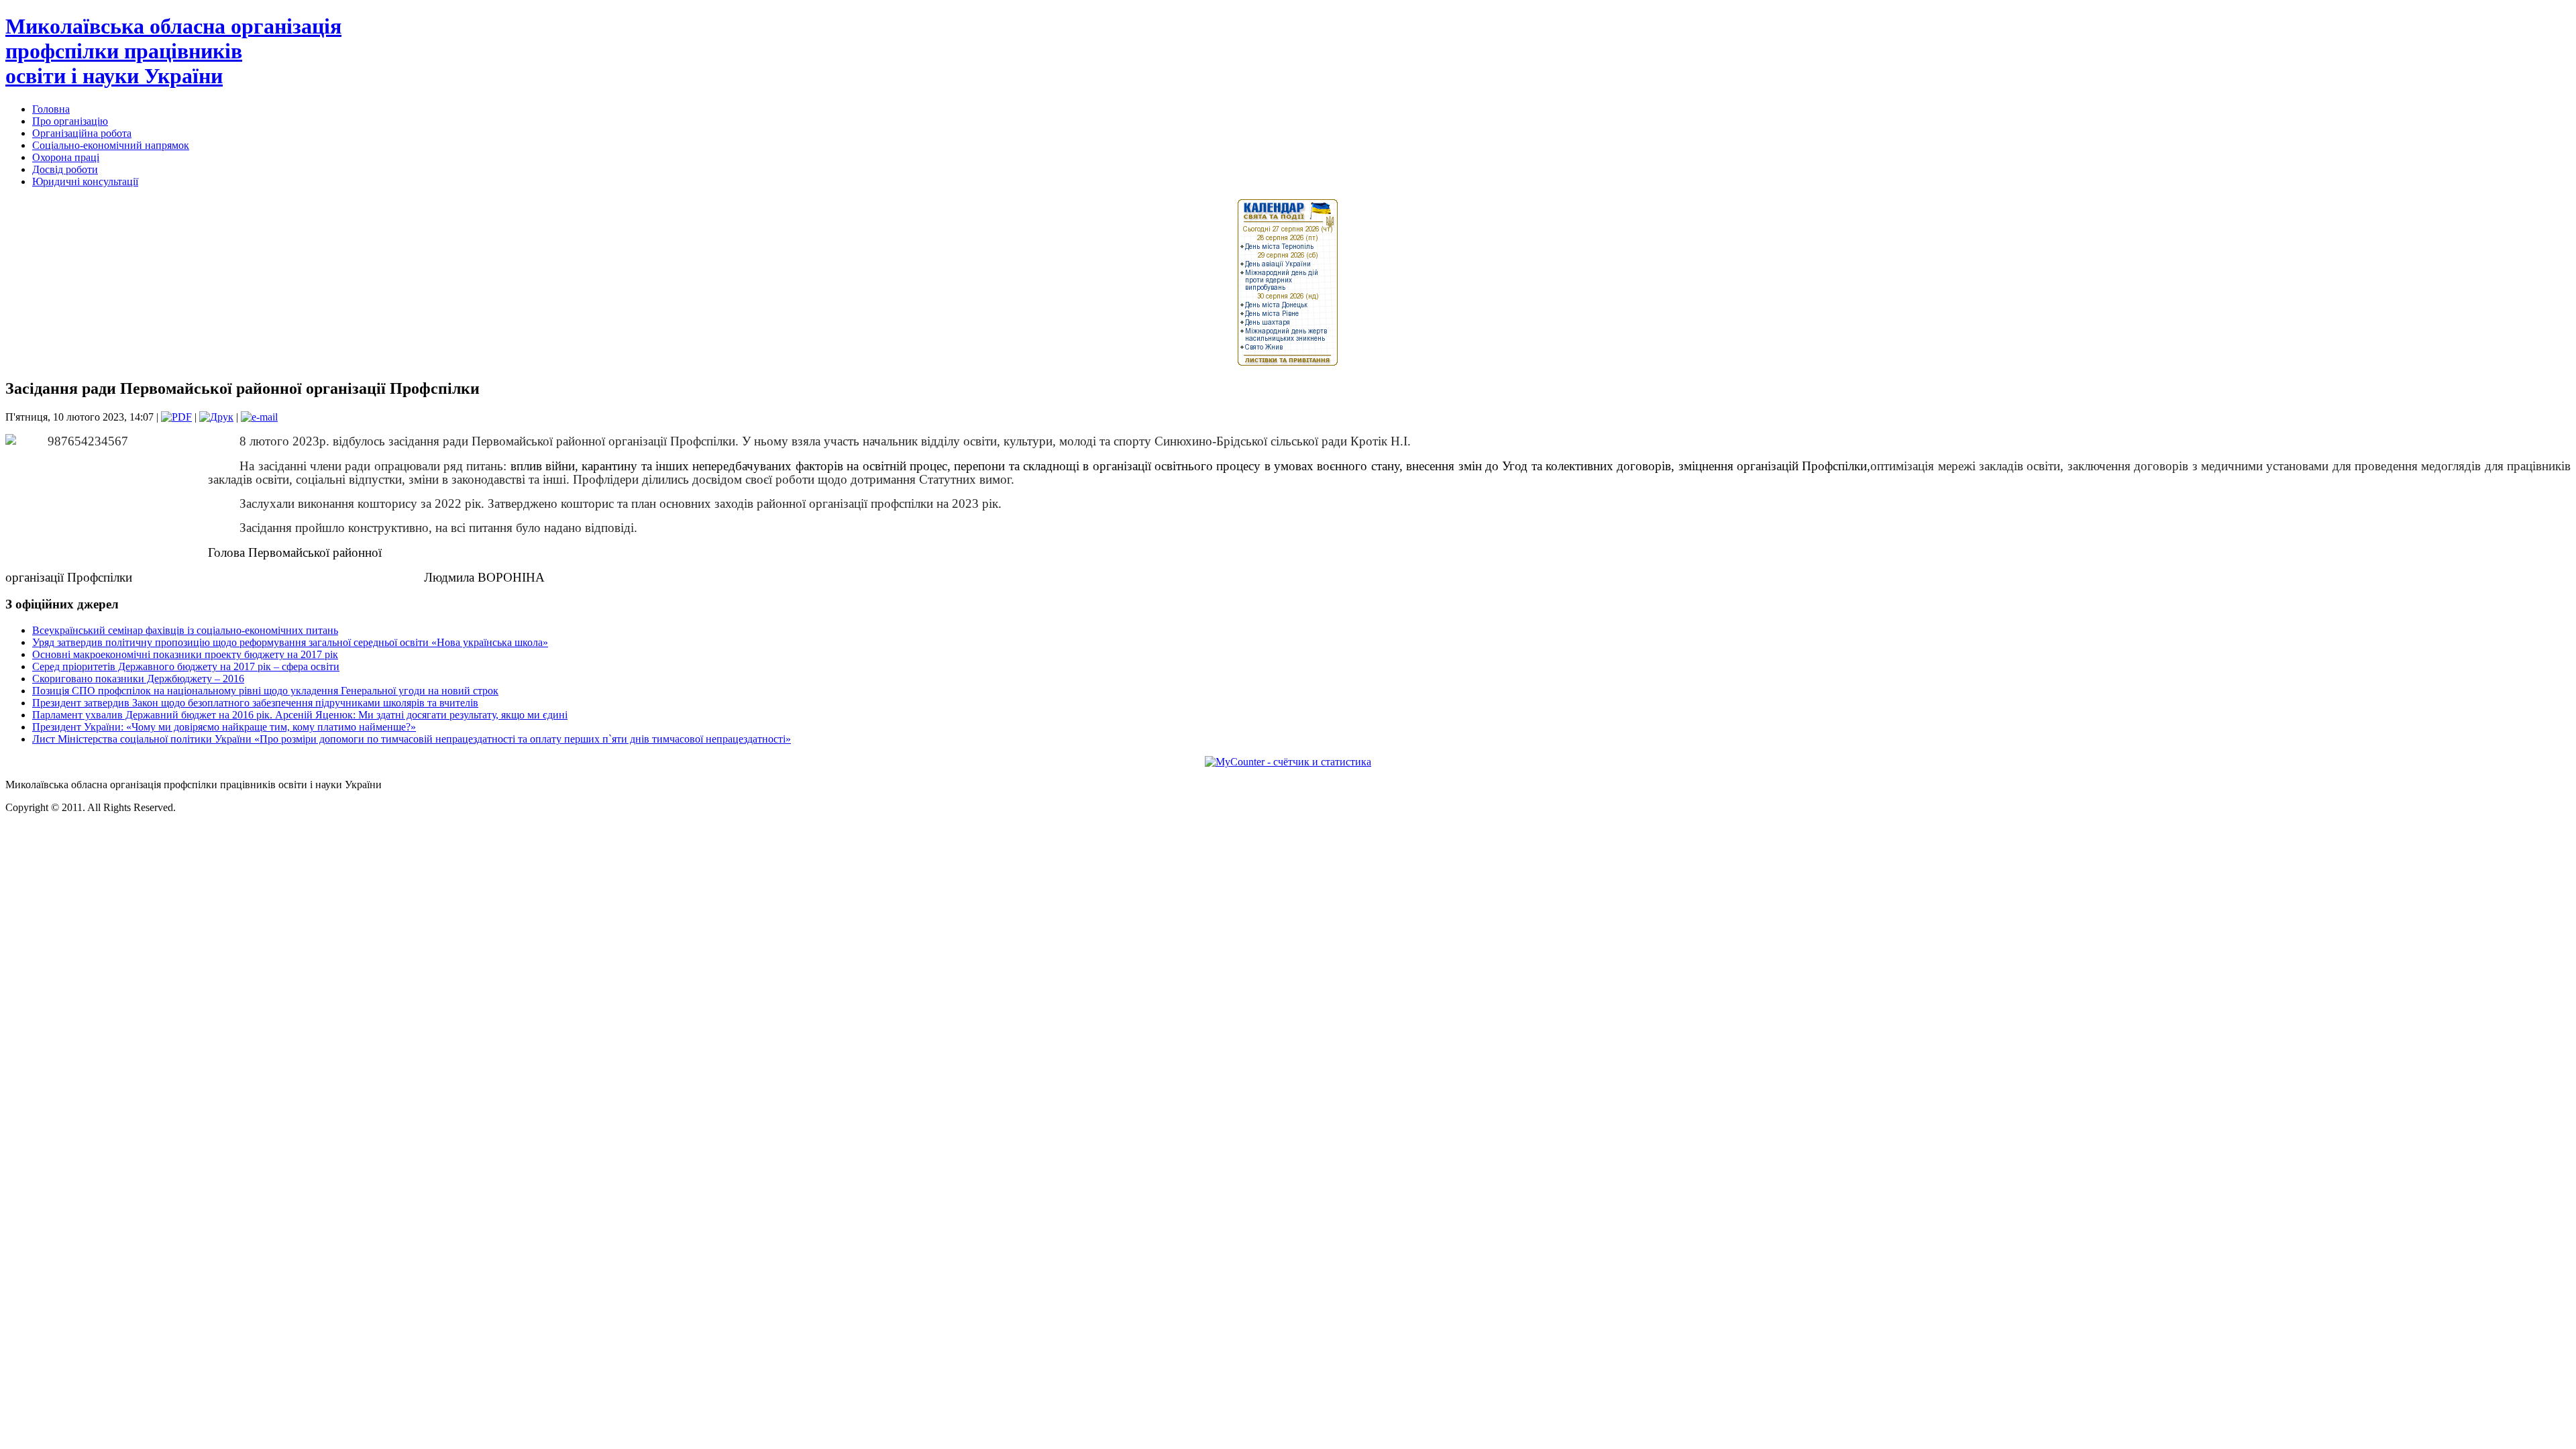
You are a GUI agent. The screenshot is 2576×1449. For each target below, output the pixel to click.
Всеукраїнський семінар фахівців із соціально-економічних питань (185, 630)
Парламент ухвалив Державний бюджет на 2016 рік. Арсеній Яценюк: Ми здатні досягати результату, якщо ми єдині (300, 715)
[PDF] (176, 417)
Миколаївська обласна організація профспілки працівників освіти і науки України (173, 51)
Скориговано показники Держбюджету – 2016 (138, 679)
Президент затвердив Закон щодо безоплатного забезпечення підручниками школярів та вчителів (255, 703)
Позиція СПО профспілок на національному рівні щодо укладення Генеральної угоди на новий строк (265, 691)
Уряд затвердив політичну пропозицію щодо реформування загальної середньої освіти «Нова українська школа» (290, 642)
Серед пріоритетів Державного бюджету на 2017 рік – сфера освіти (186, 666)
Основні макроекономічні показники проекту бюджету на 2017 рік (185, 654)
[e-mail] (259, 417)
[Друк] (216, 417)
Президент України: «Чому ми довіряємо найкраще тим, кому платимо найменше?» (224, 727)
